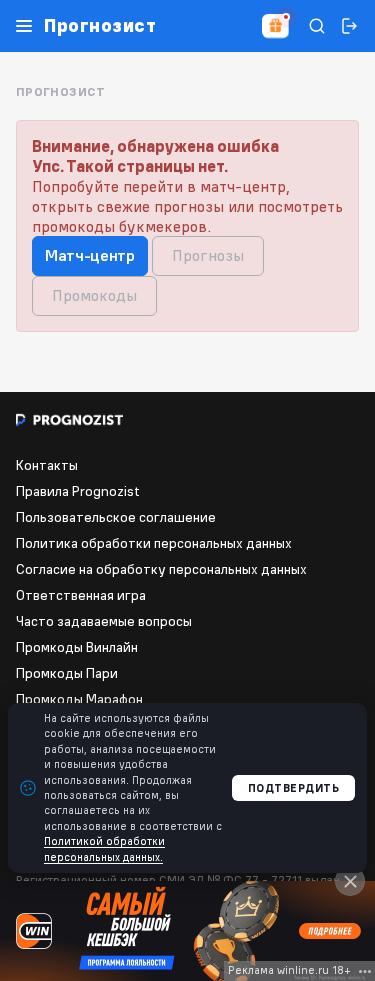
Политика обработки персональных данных (154, 543)
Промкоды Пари (67, 673)
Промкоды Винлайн (77, 647)
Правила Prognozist (78, 491)
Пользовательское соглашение (116, 517)
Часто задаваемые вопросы (104, 621)
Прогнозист (100, 26)
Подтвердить (294, 788)
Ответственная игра (81, 595)
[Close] (350, 881)
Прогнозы (208, 255)
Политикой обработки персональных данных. (104, 848)
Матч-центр (90, 255)
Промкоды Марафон (79, 699)
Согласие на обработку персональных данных (161, 569)
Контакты (47, 465)
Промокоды (94, 295)
